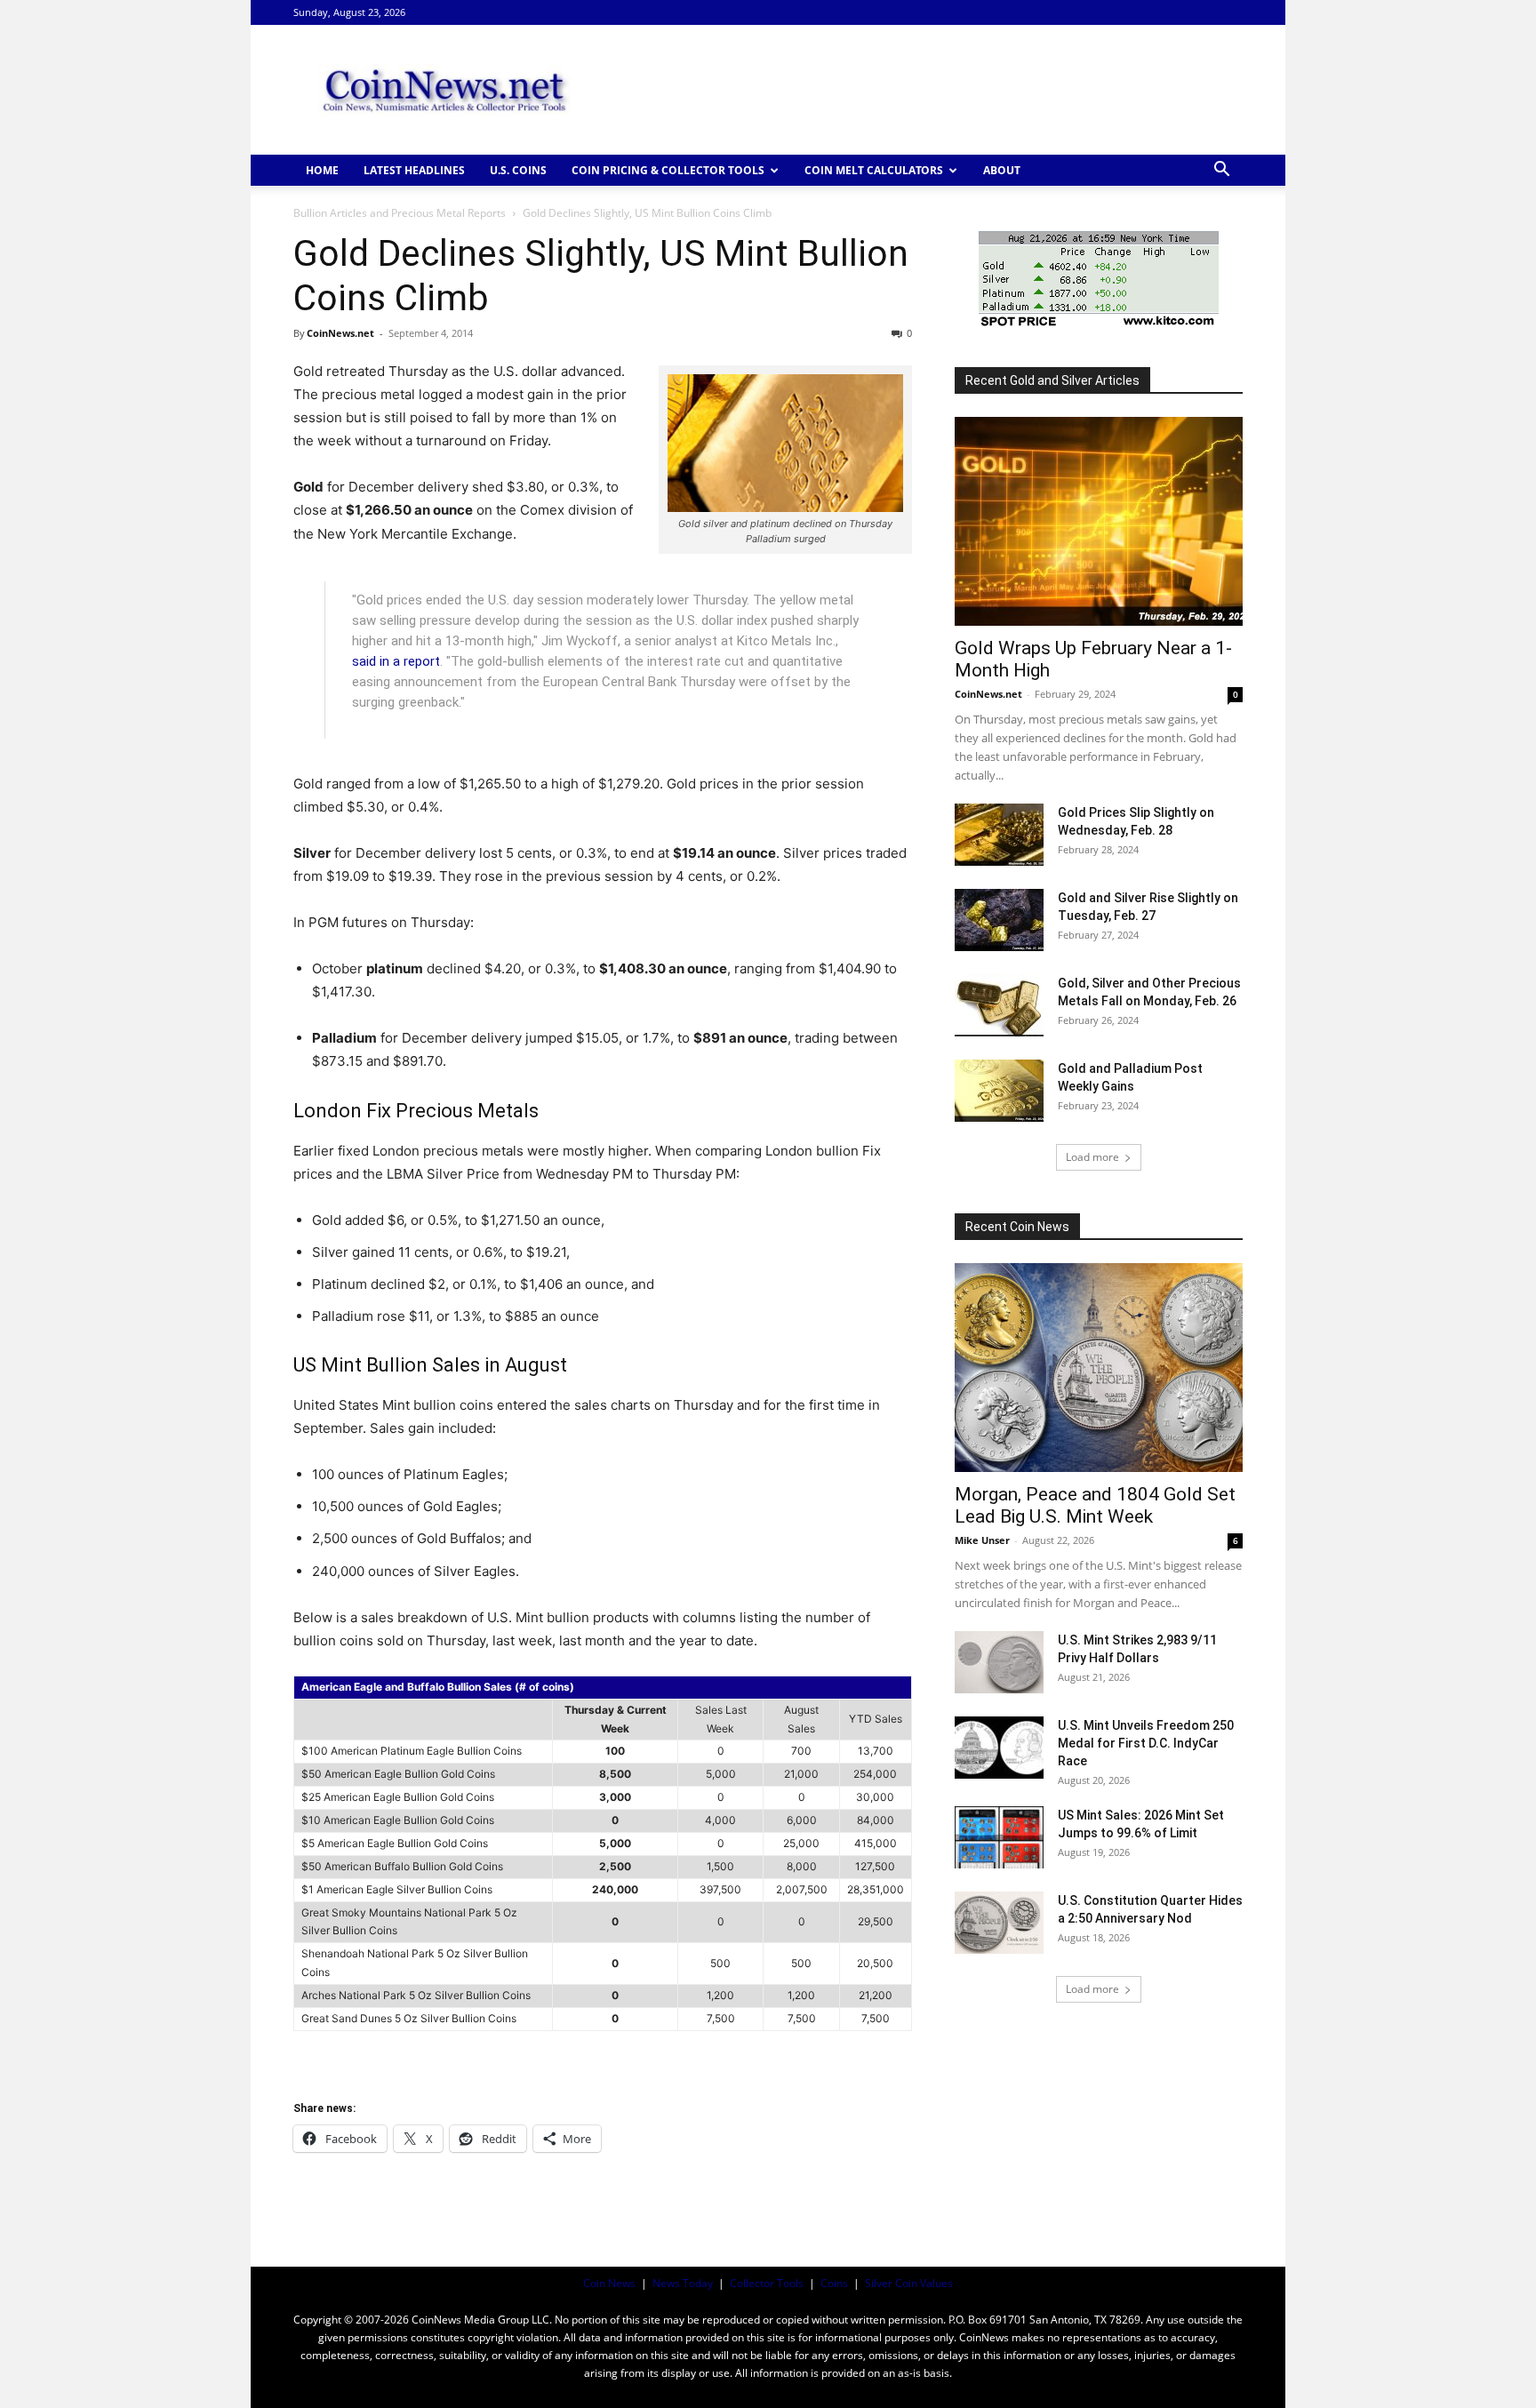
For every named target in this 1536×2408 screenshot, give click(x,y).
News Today (683, 2283)
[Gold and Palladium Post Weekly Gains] (999, 1091)
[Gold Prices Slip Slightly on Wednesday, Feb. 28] (999, 835)
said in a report (396, 661)
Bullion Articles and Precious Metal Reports (400, 213)
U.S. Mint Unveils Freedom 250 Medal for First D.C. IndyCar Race (1146, 1743)
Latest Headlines (414, 170)
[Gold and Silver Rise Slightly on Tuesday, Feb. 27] (999, 920)
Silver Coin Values (909, 2283)
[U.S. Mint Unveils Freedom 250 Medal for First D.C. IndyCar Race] (999, 1748)
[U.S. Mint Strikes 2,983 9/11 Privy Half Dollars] (999, 1662)
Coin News (609, 2283)
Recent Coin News (1017, 1227)
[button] (1221, 171)
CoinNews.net (340, 333)
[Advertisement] (919, 90)
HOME (322, 170)
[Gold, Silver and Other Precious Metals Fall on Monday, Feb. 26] (999, 1005)
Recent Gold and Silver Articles (1052, 380)
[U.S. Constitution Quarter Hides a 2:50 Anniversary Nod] (999, 1923)
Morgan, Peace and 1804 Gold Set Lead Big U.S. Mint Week (1095, 1505)
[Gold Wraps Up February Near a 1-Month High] (1099, 521)
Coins (834, 2283)
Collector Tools (767, 2283)
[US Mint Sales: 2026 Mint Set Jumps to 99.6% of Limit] (999, 1837)
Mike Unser (982, 1540)
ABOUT (1002, 170)
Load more (1092, 1157)
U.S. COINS (518, 170)
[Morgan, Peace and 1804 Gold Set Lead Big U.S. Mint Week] (1099, 1368)
